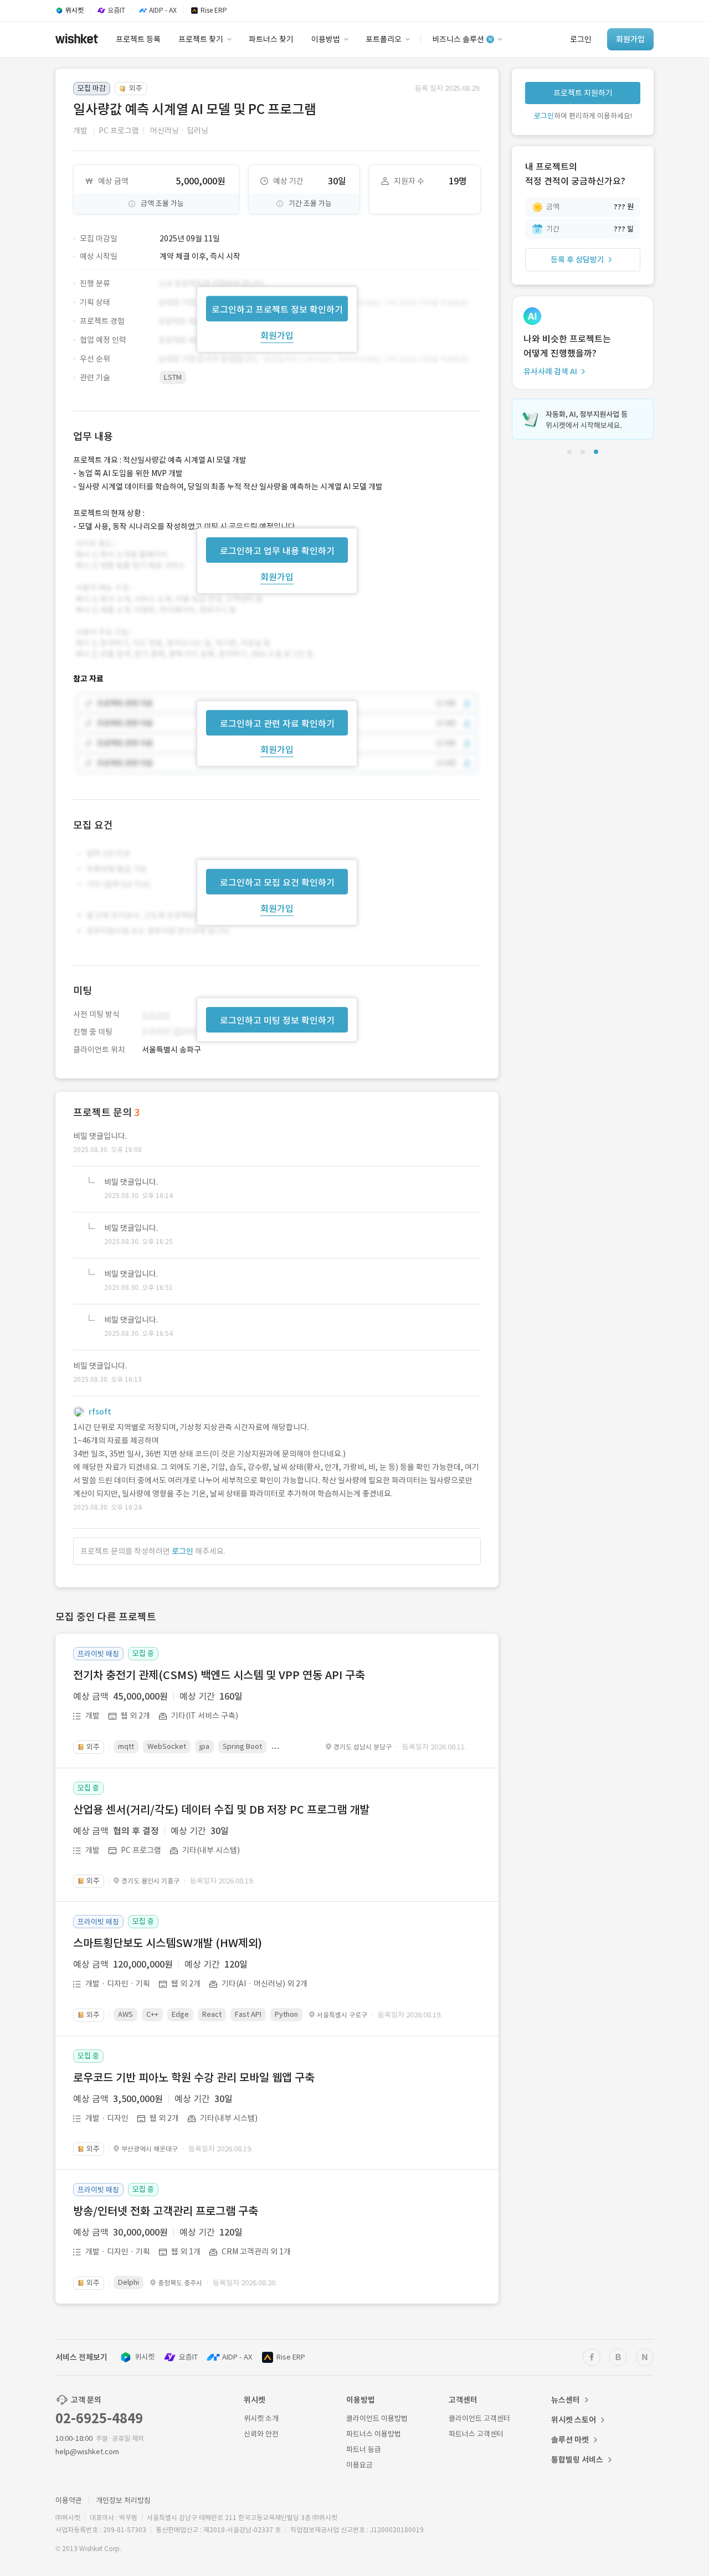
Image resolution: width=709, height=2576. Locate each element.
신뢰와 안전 (261, 2434)
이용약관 (69, 2500)
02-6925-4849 (99, 2418)
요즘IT (188, 2357)
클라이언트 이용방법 (377, 2418)
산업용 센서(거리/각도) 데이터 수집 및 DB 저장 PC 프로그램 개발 (221, 1810)
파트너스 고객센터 (476, 2434)
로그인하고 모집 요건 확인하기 (277, 882)
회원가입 (277, 335)
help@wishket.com (87, 2452)
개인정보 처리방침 (123, 2500)
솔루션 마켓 (570, 2440)
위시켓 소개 (261, 2418)
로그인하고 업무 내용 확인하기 (277, 550)
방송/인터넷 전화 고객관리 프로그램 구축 (166, 2211)
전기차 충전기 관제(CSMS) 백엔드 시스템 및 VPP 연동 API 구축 (219, 1675)
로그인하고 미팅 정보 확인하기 (277, 1020)
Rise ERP (291, 2357)
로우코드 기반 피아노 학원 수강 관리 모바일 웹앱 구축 (194, 2078)
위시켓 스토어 (574, 2420)
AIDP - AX (237, 2357)
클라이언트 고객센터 (479, 2418)
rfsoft (100, 1412)
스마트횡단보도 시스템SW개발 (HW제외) (168, 1943)
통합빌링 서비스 (577, 2460)
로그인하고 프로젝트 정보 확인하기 (277, 309)
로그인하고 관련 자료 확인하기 (277, 724)
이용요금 (359, 2465)
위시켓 (145, 2357)
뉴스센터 (566, 2400)
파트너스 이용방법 (374, 2434)
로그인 (183, 1551)
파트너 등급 (364, 2449)
